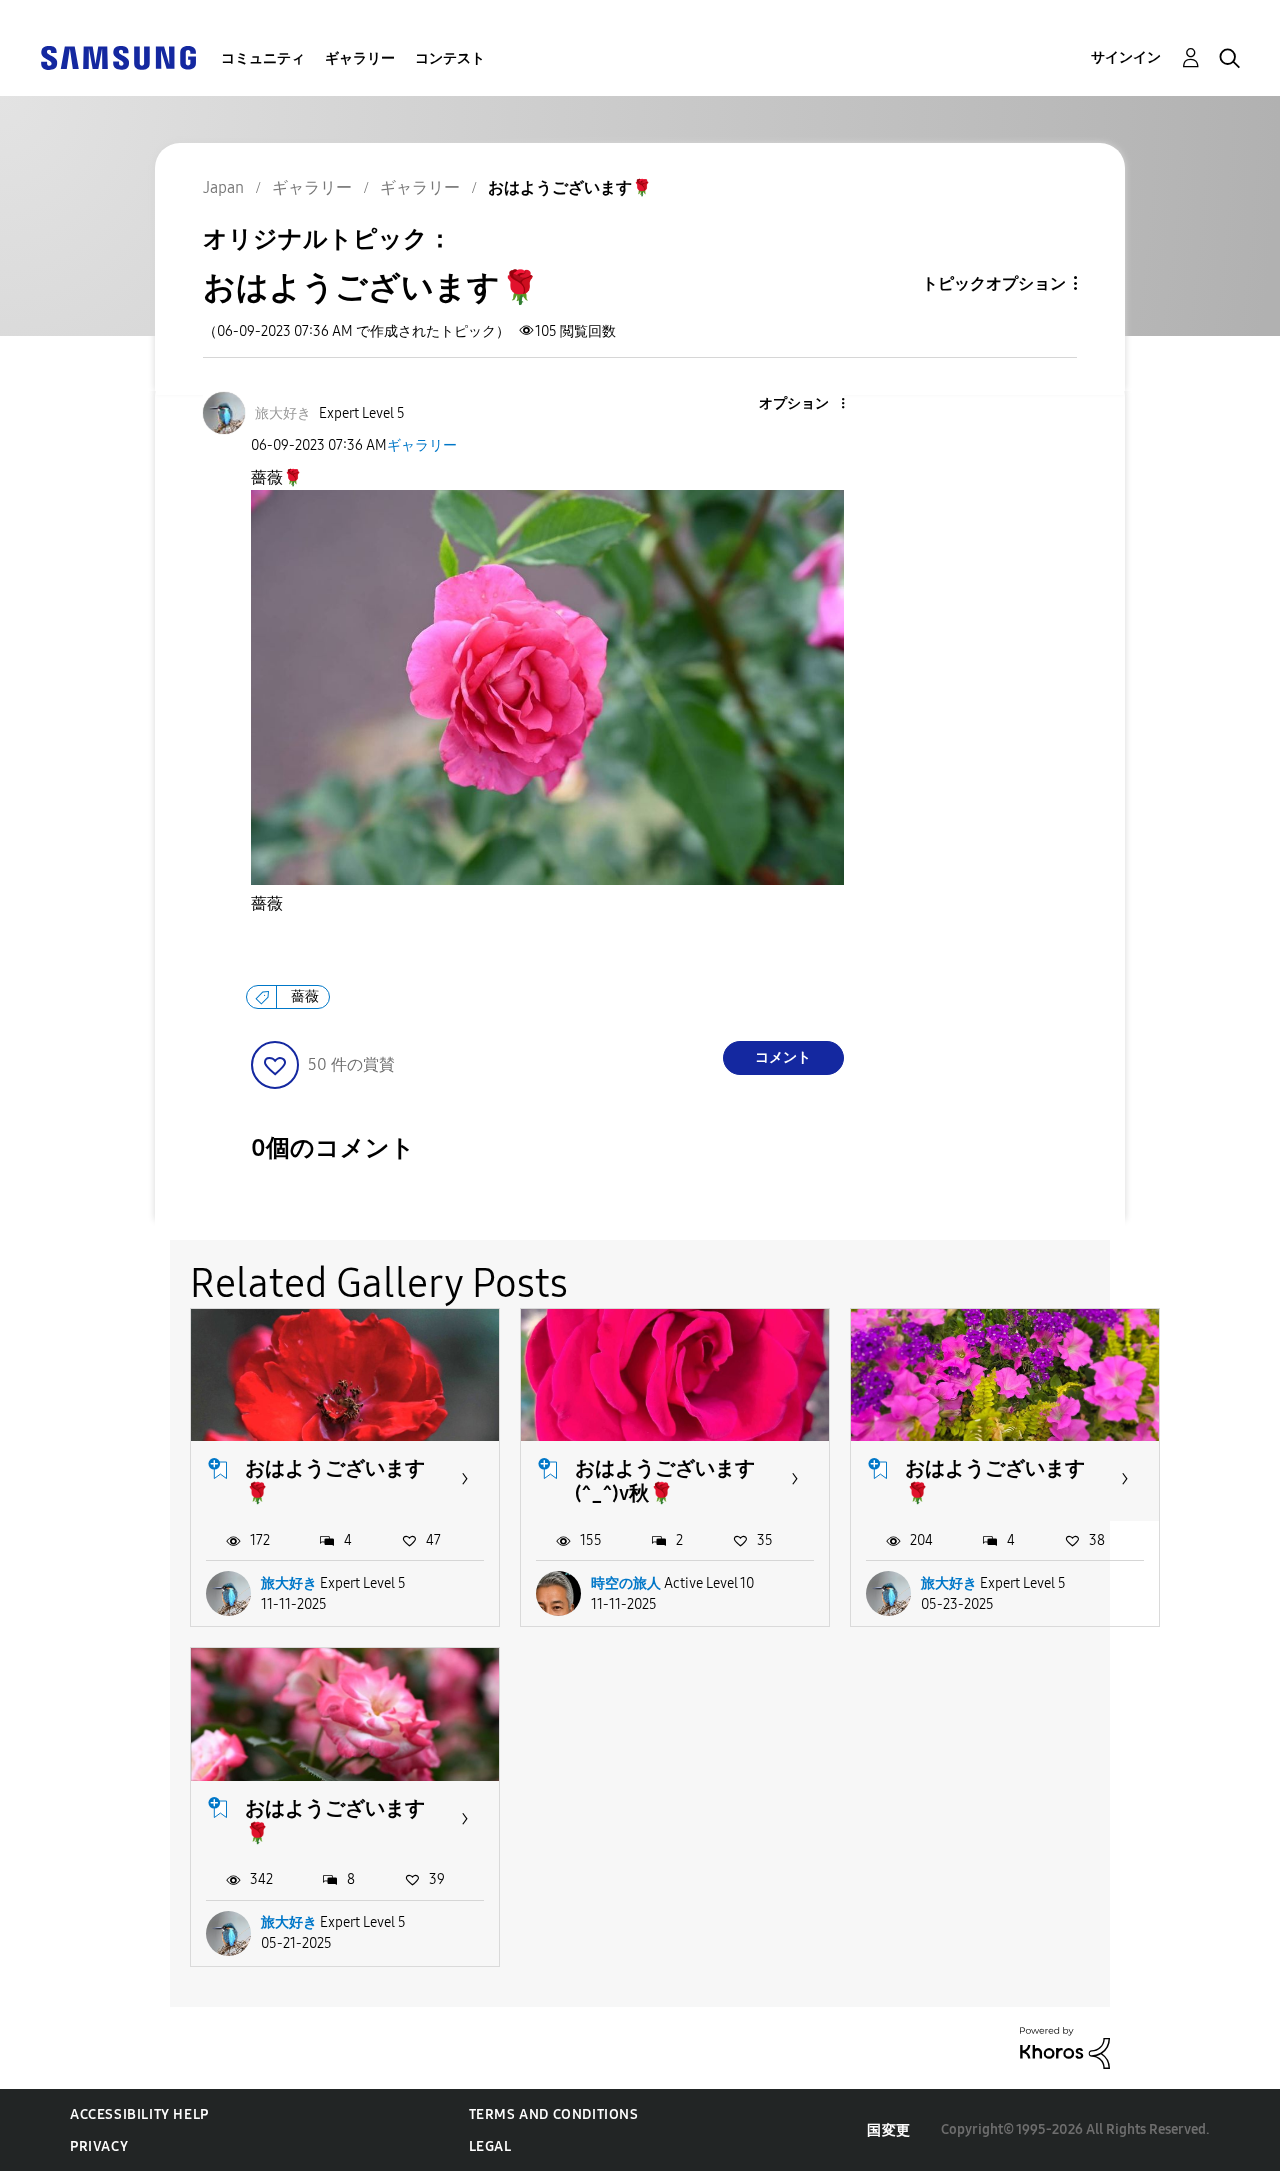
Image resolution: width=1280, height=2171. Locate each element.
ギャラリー (360, 58)
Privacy (99, 2146)
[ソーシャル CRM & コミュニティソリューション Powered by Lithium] (1065, 2046)
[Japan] (118, 56)
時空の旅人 (626, 1583)
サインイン (1126, 57)
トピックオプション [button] (994, 283)
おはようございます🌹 (335, 1480)
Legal (490, 2146)
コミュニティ (263, 58)
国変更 (889, 2130)
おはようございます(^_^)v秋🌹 (665, 1480)
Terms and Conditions (554, 2114)
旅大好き (289, 1583)
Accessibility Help (139, 2114)
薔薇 (267, 903)
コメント (783, 1057)
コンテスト (450, 58)
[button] (809, 404)
